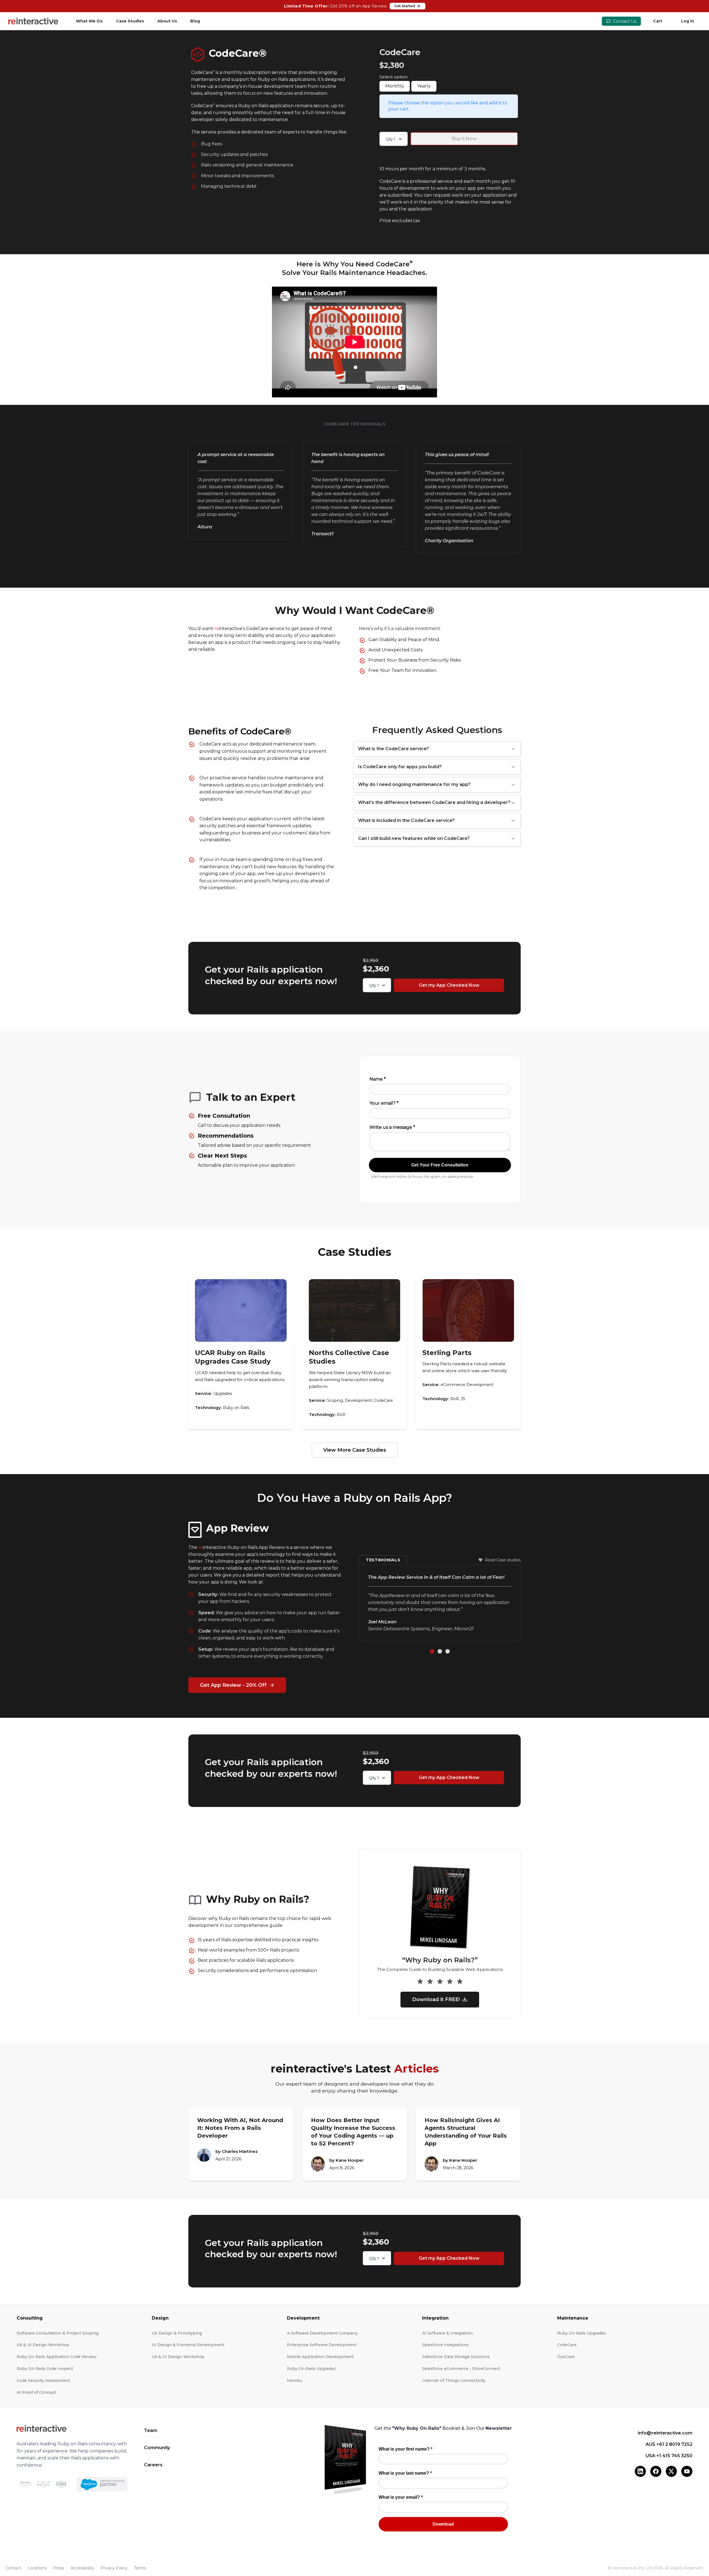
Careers (153, 2465)
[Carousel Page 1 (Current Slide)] (432, 1651)
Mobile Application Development (320, 2357)
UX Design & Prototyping (177, 2333)
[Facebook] (656, 2471)
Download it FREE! (436, 1999)
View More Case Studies (355, 1450)
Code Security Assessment (43, 2380)
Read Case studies (503, 1560)
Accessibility (82, 2568)
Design (160, 2318)
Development (303, 2318)
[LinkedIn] (640, 2471)
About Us (167, 21)
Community (157, 2448)
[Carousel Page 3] (448, 1651)
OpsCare (566, 2357)
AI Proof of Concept (36, 2392)
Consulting (30, 2318)
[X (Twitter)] (671, 2471)
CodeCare (567, 2345)
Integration (435, 2318)
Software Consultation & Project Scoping (58, 2333)
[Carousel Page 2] (440, 1651)
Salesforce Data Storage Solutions (456, 2357)
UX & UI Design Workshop (43, 2345)
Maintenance (573, 2318)
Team (151, 2430)
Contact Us (624, 21)
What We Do (89, 21)
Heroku (294, 2380)
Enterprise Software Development (322, 2345)
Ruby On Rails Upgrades (311, 2369)
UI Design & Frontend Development (188, 2345)
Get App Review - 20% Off (233, 1685)
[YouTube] (687, 2471)
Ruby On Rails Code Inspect (45, 2369)
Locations (37, 2568)
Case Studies (130, 21)
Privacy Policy (114, 2568)
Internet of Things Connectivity (454, 2380)
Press (59, 2568)
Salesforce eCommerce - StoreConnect (461, 2369)
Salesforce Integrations (445, 2345)
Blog (195, 21)
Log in (688, 21)
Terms (140, 2568)
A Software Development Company (322, 2333)
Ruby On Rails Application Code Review (57, 2357)
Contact (13, 2568)
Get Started (405, 6)
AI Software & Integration (447, 2333)
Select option (394, 77)
